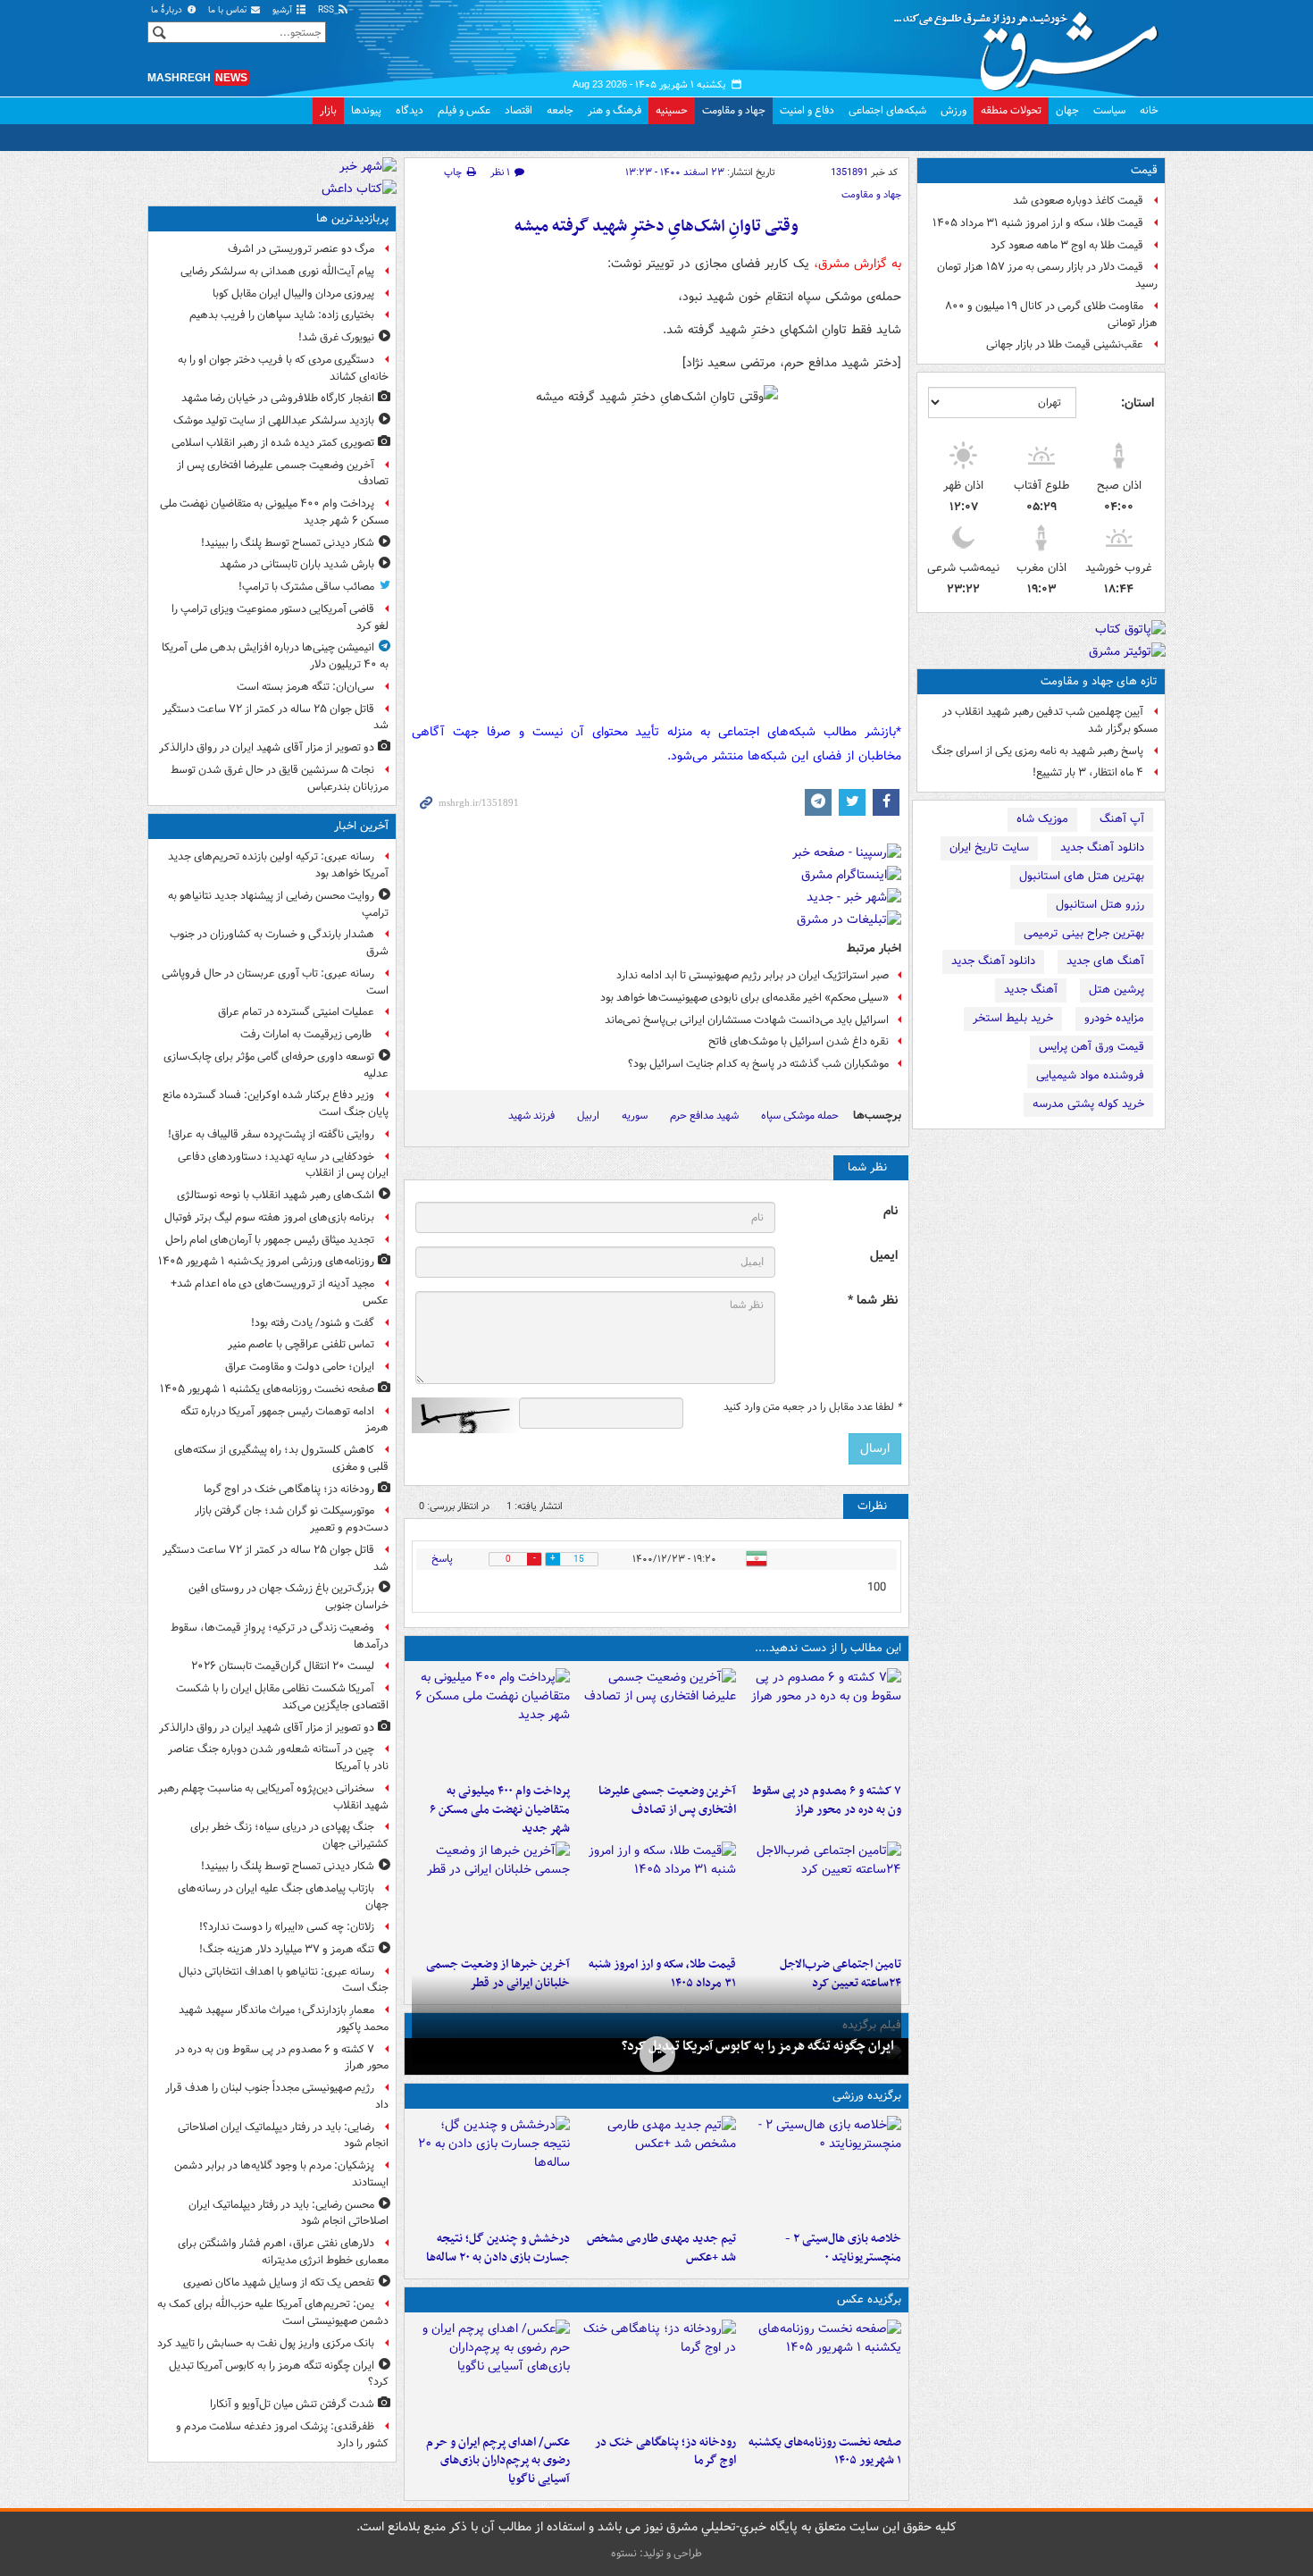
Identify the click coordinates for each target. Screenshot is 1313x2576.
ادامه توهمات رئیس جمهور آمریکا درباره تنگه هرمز (284, 1420)
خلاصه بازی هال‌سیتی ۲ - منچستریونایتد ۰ (843, 2248)
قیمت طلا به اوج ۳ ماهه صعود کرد (1067, 245)
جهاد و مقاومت (734, 110)
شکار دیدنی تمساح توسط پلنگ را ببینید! (288, 543)
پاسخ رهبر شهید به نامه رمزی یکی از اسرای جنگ (1037, 751)
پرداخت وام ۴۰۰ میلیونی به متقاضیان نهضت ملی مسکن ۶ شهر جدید (500, 1810)
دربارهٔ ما (168, 10)
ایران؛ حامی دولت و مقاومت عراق (300, 1367)
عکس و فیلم (464, 110)
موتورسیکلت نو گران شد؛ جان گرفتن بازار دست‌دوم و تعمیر (292, 1519)
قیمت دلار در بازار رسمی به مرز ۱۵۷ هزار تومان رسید (1047, 275)
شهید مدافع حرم (704, 1116)
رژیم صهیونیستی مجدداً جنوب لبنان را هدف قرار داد (277, 2096)
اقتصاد (519, 110)
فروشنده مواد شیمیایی (1090, 1075)
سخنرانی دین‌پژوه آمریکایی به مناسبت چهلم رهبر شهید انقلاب (273, 1797)
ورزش (953, 110)
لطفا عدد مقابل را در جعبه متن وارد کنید (812, 1407)
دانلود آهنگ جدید (1102, 847)
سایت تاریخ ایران (989, 847)
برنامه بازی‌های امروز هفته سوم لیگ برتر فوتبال (269, 1217)
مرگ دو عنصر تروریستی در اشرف (301, 249)
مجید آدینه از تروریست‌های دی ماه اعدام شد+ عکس (280, 1292)
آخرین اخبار (361, 826)
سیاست (1109, 110)
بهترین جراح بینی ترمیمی (1084, 933)
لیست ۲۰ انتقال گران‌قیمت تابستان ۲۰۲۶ (283, 1666)
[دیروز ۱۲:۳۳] (491, 1895)
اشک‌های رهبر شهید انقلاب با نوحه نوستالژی (276, 1195)
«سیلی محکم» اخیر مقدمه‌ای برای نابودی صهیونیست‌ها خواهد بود (744, 998)
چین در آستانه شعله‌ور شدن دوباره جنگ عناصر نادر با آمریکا (278, 1758)
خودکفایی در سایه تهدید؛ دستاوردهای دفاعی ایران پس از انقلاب (283, 1165)
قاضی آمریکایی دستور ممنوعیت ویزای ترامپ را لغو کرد (280, 617)
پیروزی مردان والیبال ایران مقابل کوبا (293, 294)
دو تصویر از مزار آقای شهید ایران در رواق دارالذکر (267, 747)
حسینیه (672, 110)
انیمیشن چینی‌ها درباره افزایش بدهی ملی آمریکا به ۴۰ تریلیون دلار (275, 656)
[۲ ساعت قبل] (656, 2373)
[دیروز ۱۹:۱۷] (656, 1722)
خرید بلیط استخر (1013, 1018)
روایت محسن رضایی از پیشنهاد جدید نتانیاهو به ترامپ (278, 904)
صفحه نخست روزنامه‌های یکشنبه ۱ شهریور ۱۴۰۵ (825, 2452)
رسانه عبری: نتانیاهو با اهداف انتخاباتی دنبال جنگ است (284, 1980)
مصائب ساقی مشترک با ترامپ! (306, 587)
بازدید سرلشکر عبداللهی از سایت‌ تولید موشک (274, 420)
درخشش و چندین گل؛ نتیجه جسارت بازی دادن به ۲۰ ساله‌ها (498, 2248)
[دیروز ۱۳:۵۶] (656, 1895)
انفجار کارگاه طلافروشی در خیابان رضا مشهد (278, 398)
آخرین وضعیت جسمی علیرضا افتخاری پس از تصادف (667, 1800)
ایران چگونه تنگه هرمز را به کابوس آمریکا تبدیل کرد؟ (758, 2046)
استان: (1137, 403)
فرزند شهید (531, 1116)
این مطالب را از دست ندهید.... (828, 1648)
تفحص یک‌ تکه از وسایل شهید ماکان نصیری (279, 2282)
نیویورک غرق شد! (336, 337)
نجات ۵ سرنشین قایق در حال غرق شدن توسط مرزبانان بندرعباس (280, 778)
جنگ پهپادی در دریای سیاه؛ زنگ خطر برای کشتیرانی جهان (289, 1835)
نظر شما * (873, 1301)
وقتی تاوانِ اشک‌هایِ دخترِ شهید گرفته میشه (656, 227)
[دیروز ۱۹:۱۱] (491, 2373)
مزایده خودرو (1114, 1018)
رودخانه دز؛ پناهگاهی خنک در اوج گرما (665, 2452)
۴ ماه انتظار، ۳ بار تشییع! (1088, 772)
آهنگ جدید (1031, 990)
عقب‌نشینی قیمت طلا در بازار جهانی (1065, 344)
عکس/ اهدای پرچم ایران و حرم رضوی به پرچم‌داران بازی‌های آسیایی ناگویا (498, 2461)
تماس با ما (229, 10)
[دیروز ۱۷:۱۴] (822, 2169)
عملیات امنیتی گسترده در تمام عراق (296, 1012)
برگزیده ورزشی (867, 2096)
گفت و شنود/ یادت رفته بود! (313, 1323)
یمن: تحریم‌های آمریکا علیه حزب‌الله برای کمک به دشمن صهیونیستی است (273, 2312)
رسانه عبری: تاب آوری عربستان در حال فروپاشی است (275, 982)
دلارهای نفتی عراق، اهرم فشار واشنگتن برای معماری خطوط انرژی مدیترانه (283, 2252)
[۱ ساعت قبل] (822, 2373)
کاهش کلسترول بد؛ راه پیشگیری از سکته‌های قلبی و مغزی (281, 1458)
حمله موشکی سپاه (800, 1116)
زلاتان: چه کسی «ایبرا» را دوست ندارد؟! (287, 1927)
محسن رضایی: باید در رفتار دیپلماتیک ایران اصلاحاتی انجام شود (289, 2213)
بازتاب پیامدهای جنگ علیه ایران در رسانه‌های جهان (283, 1897)
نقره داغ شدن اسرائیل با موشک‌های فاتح (799, 1041)
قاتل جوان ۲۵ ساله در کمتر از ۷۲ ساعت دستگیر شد (276, 717)
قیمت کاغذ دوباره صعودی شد (1078, 201)
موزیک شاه (1042, 819)
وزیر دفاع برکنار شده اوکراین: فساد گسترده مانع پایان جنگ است (276, 1103)
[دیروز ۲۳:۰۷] (822, 1722)
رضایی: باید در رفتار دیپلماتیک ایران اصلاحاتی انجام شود (283, 2135)
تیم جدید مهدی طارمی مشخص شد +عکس (661, 2248)
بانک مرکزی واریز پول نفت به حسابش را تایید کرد (266, 2343)
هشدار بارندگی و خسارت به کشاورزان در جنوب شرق (279, 943)
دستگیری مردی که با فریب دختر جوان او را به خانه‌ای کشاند (283, 368)
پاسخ (442, 1559)
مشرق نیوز (1032, 45)
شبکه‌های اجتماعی (887, 110)
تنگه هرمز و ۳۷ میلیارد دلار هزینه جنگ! (287, 1949)
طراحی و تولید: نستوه (656, 2553)
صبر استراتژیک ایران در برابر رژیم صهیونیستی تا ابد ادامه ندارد (753, 975)
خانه (1149, 110)
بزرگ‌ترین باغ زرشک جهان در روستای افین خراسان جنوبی (289, 1597)
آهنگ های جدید (1105, 961)
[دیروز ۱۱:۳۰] (491, 2169)
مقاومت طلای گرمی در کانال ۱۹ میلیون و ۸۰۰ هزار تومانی (1051, 315)
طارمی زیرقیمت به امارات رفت (307, 1034)
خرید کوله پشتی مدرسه (1088, 1104)
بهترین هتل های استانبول (1082, 876)
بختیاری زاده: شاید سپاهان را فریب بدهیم (282, 315)
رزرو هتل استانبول (1100, 905)
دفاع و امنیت (807, 110)
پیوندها (366, 110)
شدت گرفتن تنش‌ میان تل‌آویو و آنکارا (292, 2404)
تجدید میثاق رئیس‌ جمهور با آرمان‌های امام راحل (270, 1240)
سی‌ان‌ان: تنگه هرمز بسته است (305, 687)
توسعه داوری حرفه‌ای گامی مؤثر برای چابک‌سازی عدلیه (276, 1065)
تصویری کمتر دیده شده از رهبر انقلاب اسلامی (273, 443)
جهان (1067, 110)
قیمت (1144, 170)
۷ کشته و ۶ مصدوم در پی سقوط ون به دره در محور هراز (827, 1800)
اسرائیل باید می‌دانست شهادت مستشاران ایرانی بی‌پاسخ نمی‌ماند (747, 1020)
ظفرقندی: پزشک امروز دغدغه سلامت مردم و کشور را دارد (282, 2435)
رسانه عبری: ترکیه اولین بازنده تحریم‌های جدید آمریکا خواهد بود (278, 865)
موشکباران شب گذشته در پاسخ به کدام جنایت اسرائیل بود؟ (758, 1064)
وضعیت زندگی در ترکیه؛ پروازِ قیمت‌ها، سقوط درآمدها (280, 1636)
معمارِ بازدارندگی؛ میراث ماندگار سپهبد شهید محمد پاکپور (284, 2018)
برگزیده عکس (869, 2299)
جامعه (560, 110)
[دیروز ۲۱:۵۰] (656, 2055)
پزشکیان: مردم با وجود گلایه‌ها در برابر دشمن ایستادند (281, 2174)
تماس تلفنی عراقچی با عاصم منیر (301, 1344)
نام (891, 1211)
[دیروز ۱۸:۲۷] (491, 1722)
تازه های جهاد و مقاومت (1099, 681)
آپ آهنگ (1122, 819)
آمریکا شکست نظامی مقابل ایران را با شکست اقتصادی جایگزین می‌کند (282, 1697)
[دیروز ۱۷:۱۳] (822, 1895)
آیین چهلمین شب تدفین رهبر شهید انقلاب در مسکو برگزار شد (1050, 720)
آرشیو (284, 10)
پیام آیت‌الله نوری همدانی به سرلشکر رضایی (277, 271)
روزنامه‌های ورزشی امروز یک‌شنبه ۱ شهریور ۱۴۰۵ (266, 1261)
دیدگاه (410, 110)
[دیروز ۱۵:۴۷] (656, 2169)
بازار (328, 110)
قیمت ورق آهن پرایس (1091, 1047)
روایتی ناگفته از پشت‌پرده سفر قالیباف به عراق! (271, 1134)
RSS (327, 10)
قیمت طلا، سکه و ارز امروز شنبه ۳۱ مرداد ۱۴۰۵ (1038, 223)
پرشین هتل (1116, 990)
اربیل (588, 1116)
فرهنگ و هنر (615, 110)
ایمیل (884, 1256)
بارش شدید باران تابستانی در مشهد (297, 564)
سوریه (635, 1116)
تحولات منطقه (1011, 110)
